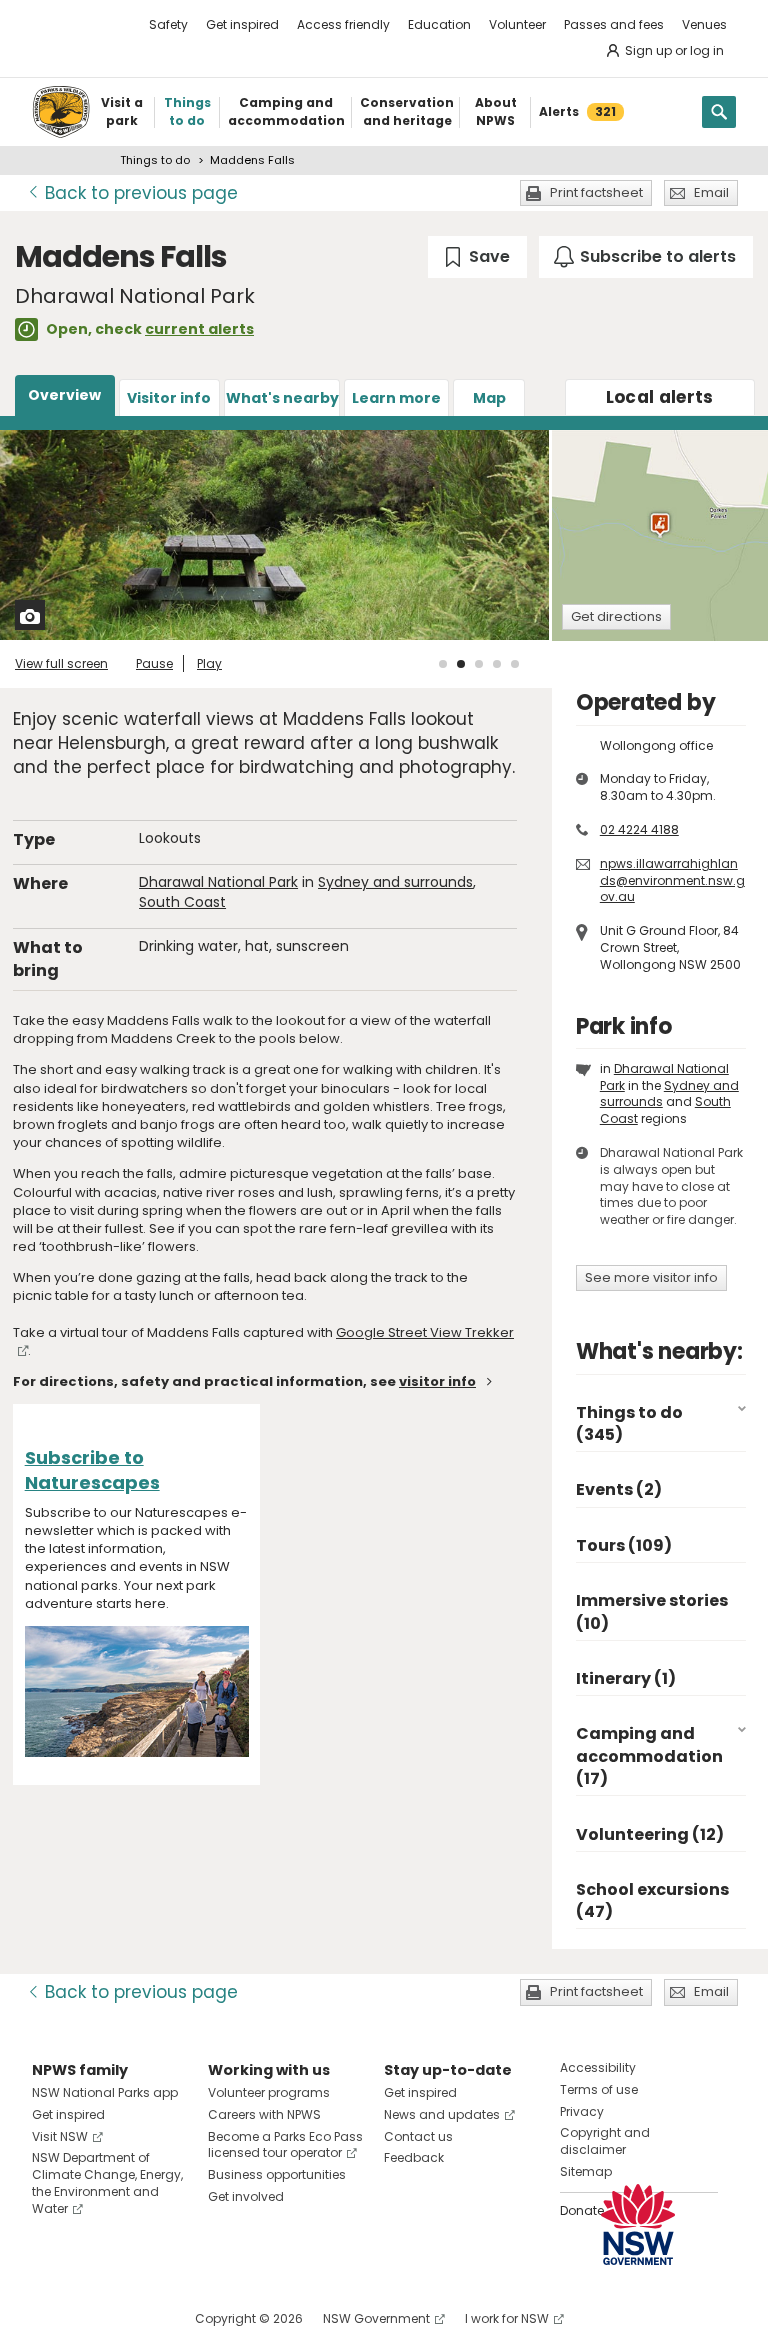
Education (439, 24)
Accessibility (598, 2067)
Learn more (396, 398)
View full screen (61, 663)
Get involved (246, 2196)
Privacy (582, 2111)
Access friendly (343, 24)
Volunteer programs (269, 2092)
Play (209, 663)
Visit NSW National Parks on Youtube (136, 2318)
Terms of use (599, 2089)
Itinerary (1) (626, 1678)
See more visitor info (651, 1277)
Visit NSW (60, 2136)
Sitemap (586, 2171)
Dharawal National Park (218, 882)
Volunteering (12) (650, 1834)
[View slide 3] (479, 664)
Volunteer (517, 24)
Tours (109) (624, 1545)
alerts (660, 397)
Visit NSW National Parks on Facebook (50, 2318)
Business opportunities (277, 2174)
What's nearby (282, 398)
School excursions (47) (652, 1900)
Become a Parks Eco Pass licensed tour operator (285, 2145)
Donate (582, 2210)
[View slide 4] (497, 664)
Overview (64, 395)
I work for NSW (507, 2318)
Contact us (418, 2136)
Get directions (616, 616)
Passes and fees (614, 24)
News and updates (442, 2114)
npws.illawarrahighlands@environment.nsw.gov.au (672, 880)
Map (489, 398)
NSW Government (376, 2318)
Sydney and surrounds (395, 882)
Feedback (414, 2157)
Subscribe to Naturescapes (92, 1470)
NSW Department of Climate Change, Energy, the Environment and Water (107, 2182)
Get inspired (242, 24)
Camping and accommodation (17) (649, 1756)
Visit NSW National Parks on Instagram (93, 2318)
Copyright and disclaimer (605, 2141)
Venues (704, 24)
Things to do (155, 160)
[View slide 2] (461, 664)
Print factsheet (596, 192)
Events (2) (619, 1489)
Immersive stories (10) (652, 1611)
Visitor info (169, 398)
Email (711, 192)
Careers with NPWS (264, 2114)
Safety (168, 24)
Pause (154, 663)
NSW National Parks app (105, 2092)
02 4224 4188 (639, 829)
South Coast (182, 902)
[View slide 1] (443, 664)
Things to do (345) (629, 1423)
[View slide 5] (515, 664)
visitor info (437, 1381)
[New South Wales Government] (638, 2224)
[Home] (61, 112)
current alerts (199, 329)
